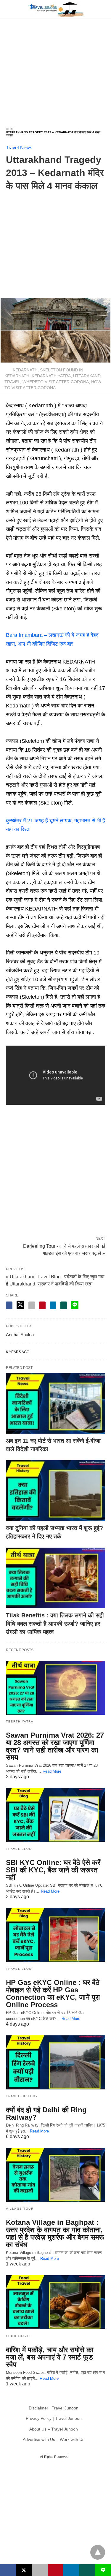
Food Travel (19, 2336)
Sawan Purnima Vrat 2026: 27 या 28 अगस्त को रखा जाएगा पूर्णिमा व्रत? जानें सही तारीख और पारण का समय (55, 1746)
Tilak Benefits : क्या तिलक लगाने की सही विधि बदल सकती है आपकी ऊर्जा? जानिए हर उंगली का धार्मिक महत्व (55, 1624)
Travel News (19, 148)
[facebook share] (9, 1305)
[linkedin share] (53, 1305)
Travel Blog (19, 1849)
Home (11, 129)
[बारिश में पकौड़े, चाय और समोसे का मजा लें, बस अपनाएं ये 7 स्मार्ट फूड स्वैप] (55, 2302)
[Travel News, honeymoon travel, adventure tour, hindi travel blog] (56, 9)
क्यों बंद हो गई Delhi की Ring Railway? (46, 2113)
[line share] (75, 1305)
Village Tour (20, 2209)
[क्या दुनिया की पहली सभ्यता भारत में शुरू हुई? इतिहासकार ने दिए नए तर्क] (55, 1491)
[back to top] (98, 2552)
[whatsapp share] (64, 1305)
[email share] (32, 1305)
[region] (55, 69)
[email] (40, 2570)
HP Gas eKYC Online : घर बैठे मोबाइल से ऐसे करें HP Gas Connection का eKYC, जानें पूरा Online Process (53, 1994)
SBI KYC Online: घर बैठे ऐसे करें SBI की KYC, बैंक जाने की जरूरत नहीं (53, 1870)
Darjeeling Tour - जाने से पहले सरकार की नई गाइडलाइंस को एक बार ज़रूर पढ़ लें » (64, 1249)
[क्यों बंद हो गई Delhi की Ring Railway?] (55, 2062)
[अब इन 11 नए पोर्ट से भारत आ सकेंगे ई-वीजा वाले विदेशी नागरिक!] (55, 1403)
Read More (52, 1771)
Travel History (22, 2096)
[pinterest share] (42, 1305)
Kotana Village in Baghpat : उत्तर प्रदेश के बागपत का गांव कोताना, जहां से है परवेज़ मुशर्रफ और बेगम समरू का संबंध (55, 2233)
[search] (102, 9)
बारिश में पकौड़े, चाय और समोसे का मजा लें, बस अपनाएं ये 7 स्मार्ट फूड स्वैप (50, 2357)
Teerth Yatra (20, 1721)
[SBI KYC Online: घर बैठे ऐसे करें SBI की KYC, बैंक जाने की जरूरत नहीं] (55, 1815)
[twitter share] (20, 1305)
